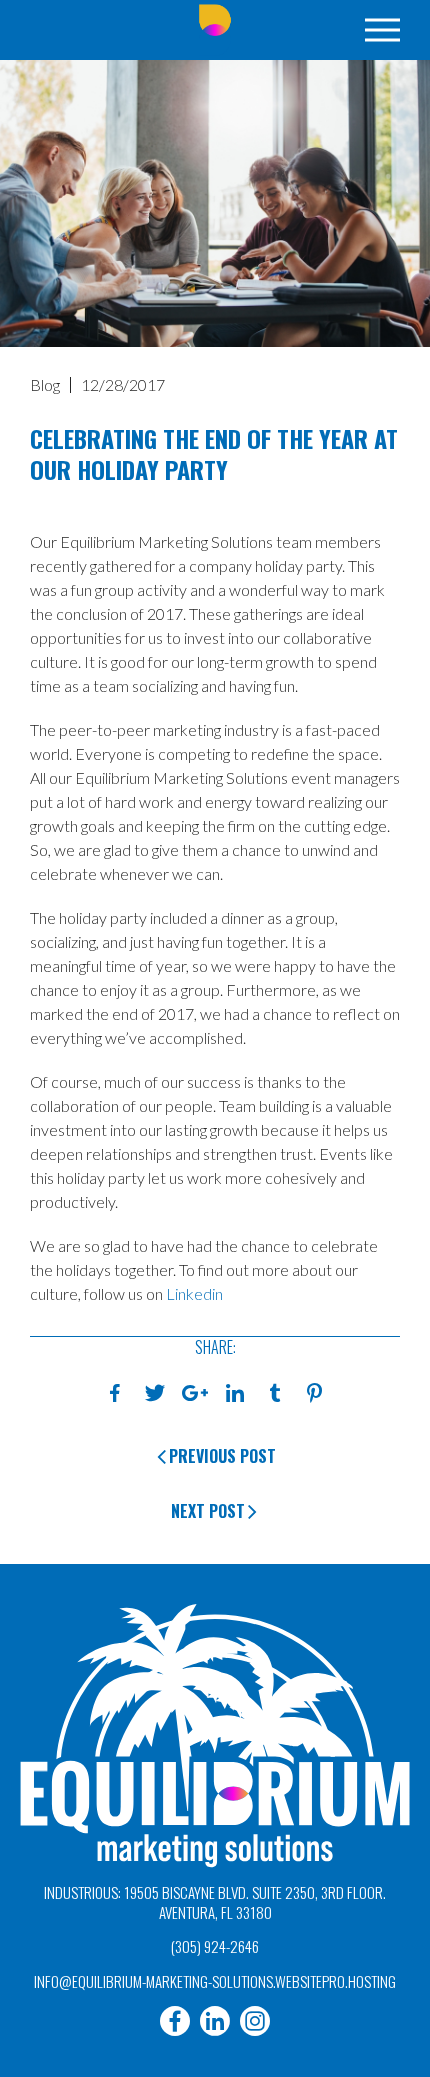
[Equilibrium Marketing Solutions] (215, 30)
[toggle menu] (382, 30)
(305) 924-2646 (215, 1946)
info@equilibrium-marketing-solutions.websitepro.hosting (215, 1981)
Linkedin (194, 1293)
